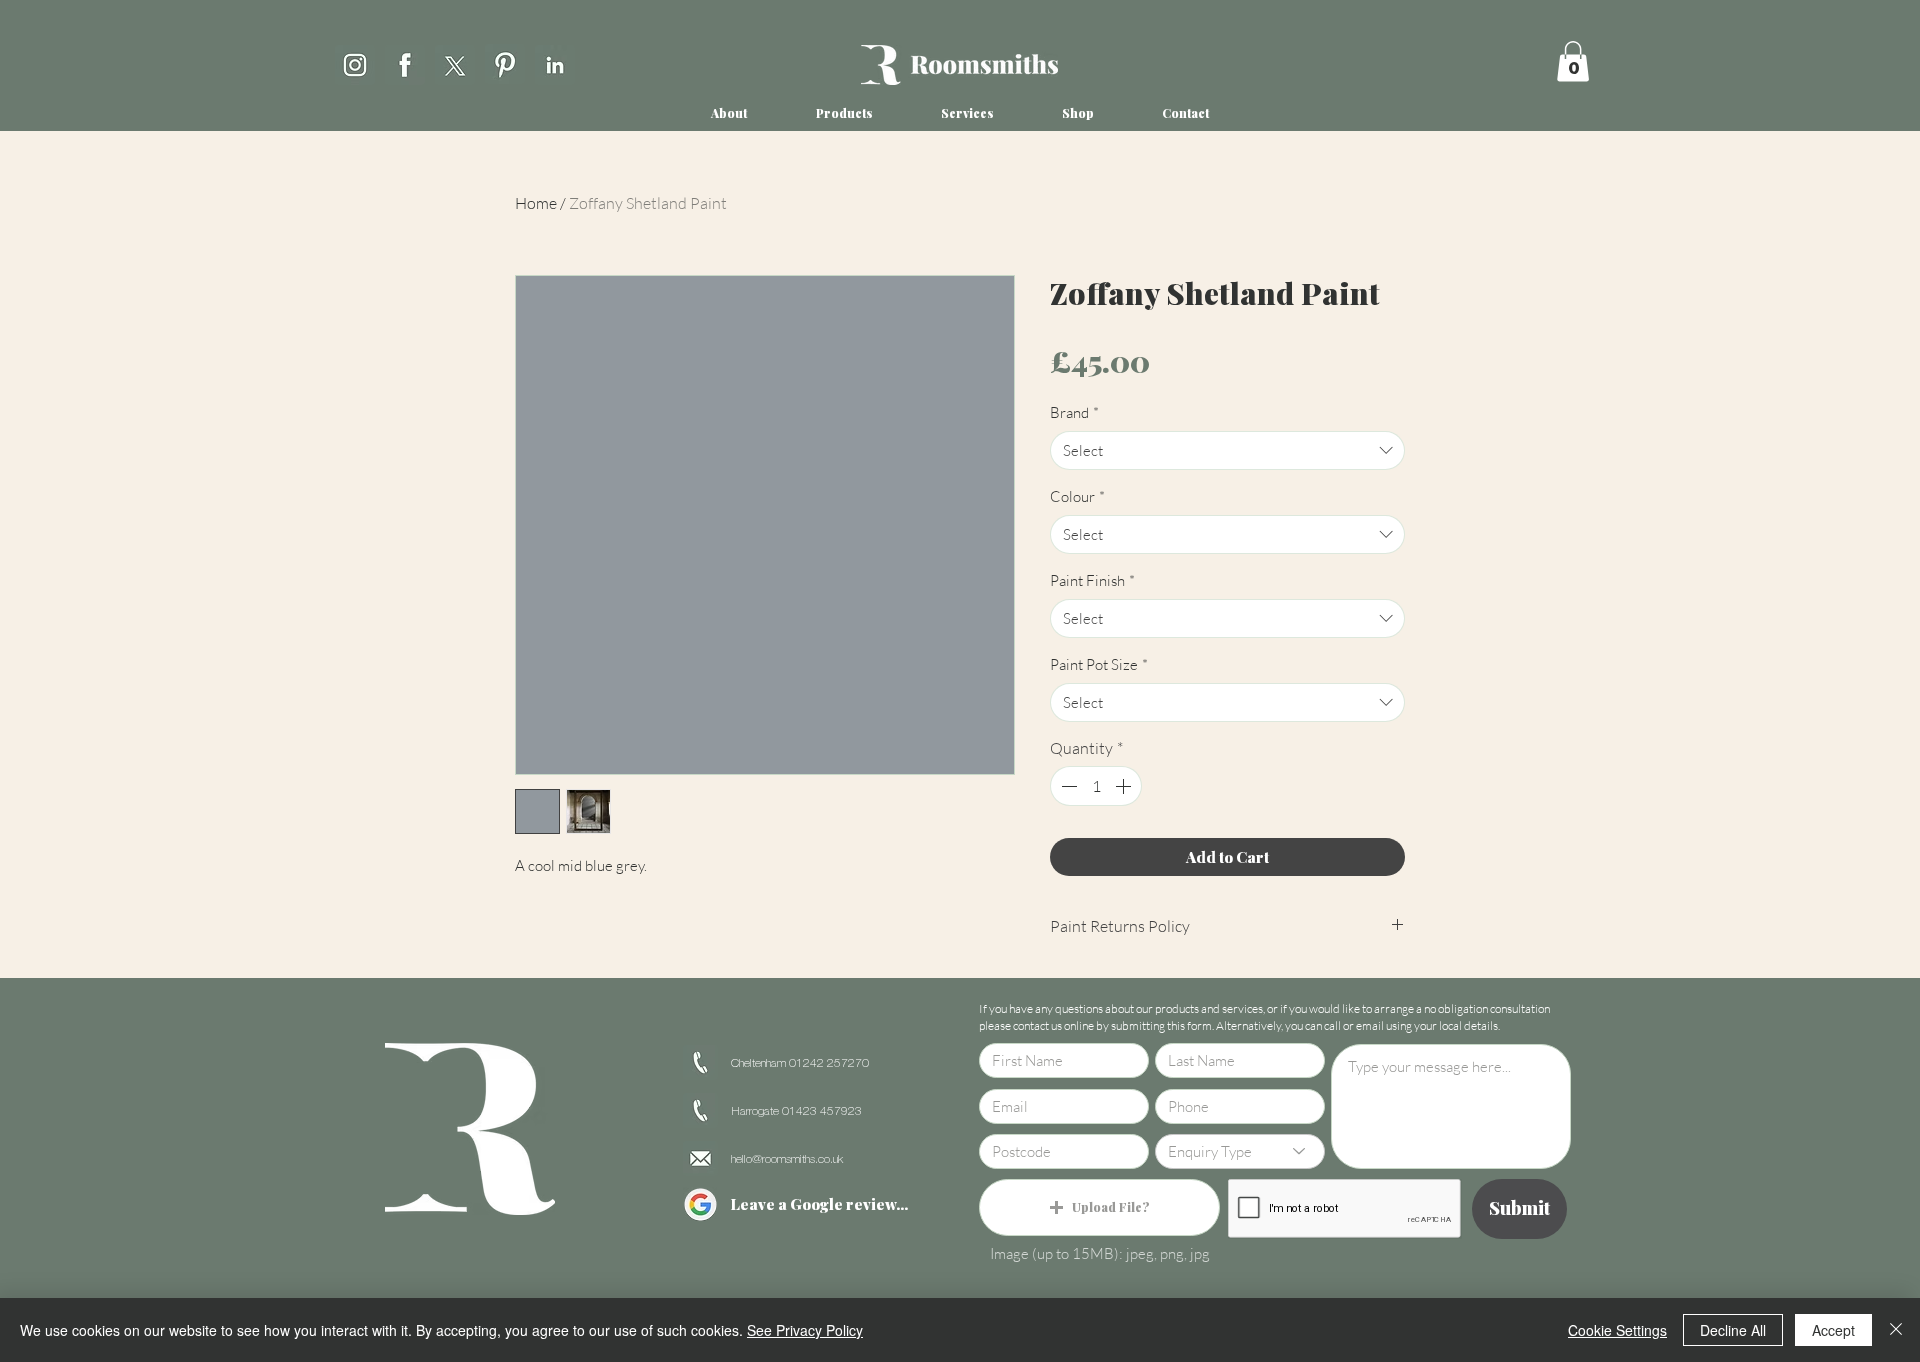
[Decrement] (1067, 786)
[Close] (1896, 1330)
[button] (1573, 61)
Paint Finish (1092, 580)
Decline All (1733, 1330)
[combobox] (1227, 450)
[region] (355, 61)
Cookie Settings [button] (1617, 1330)
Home (536, 203)
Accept (1833, 1330)
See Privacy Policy (805, 1330)
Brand (1074, 412)
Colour (1077, 496)
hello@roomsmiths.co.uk (787, 1159)
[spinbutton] (1096, 786)
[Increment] (1125, 786)
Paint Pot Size (1099, 664)
